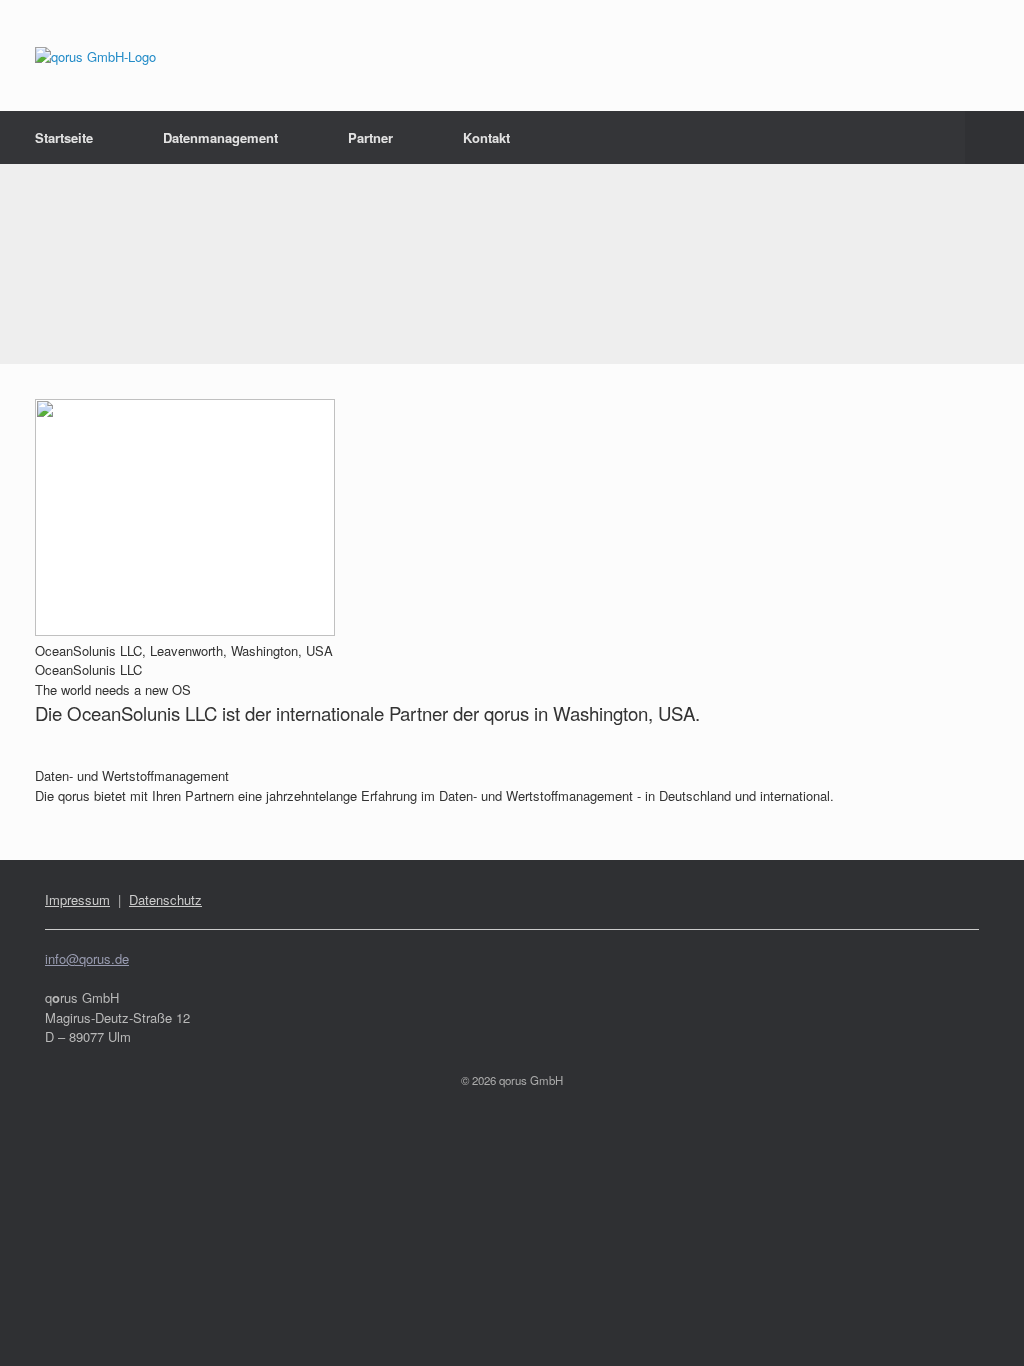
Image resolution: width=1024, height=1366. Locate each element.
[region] (512, 264)
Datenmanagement (220, 137)
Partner (370, 137)
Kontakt (486, 137)
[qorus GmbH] (95, 55)
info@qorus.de (87, 958)
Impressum (77, 899)
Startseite (64, 137)
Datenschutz (165, 899)
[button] (994, 137)
